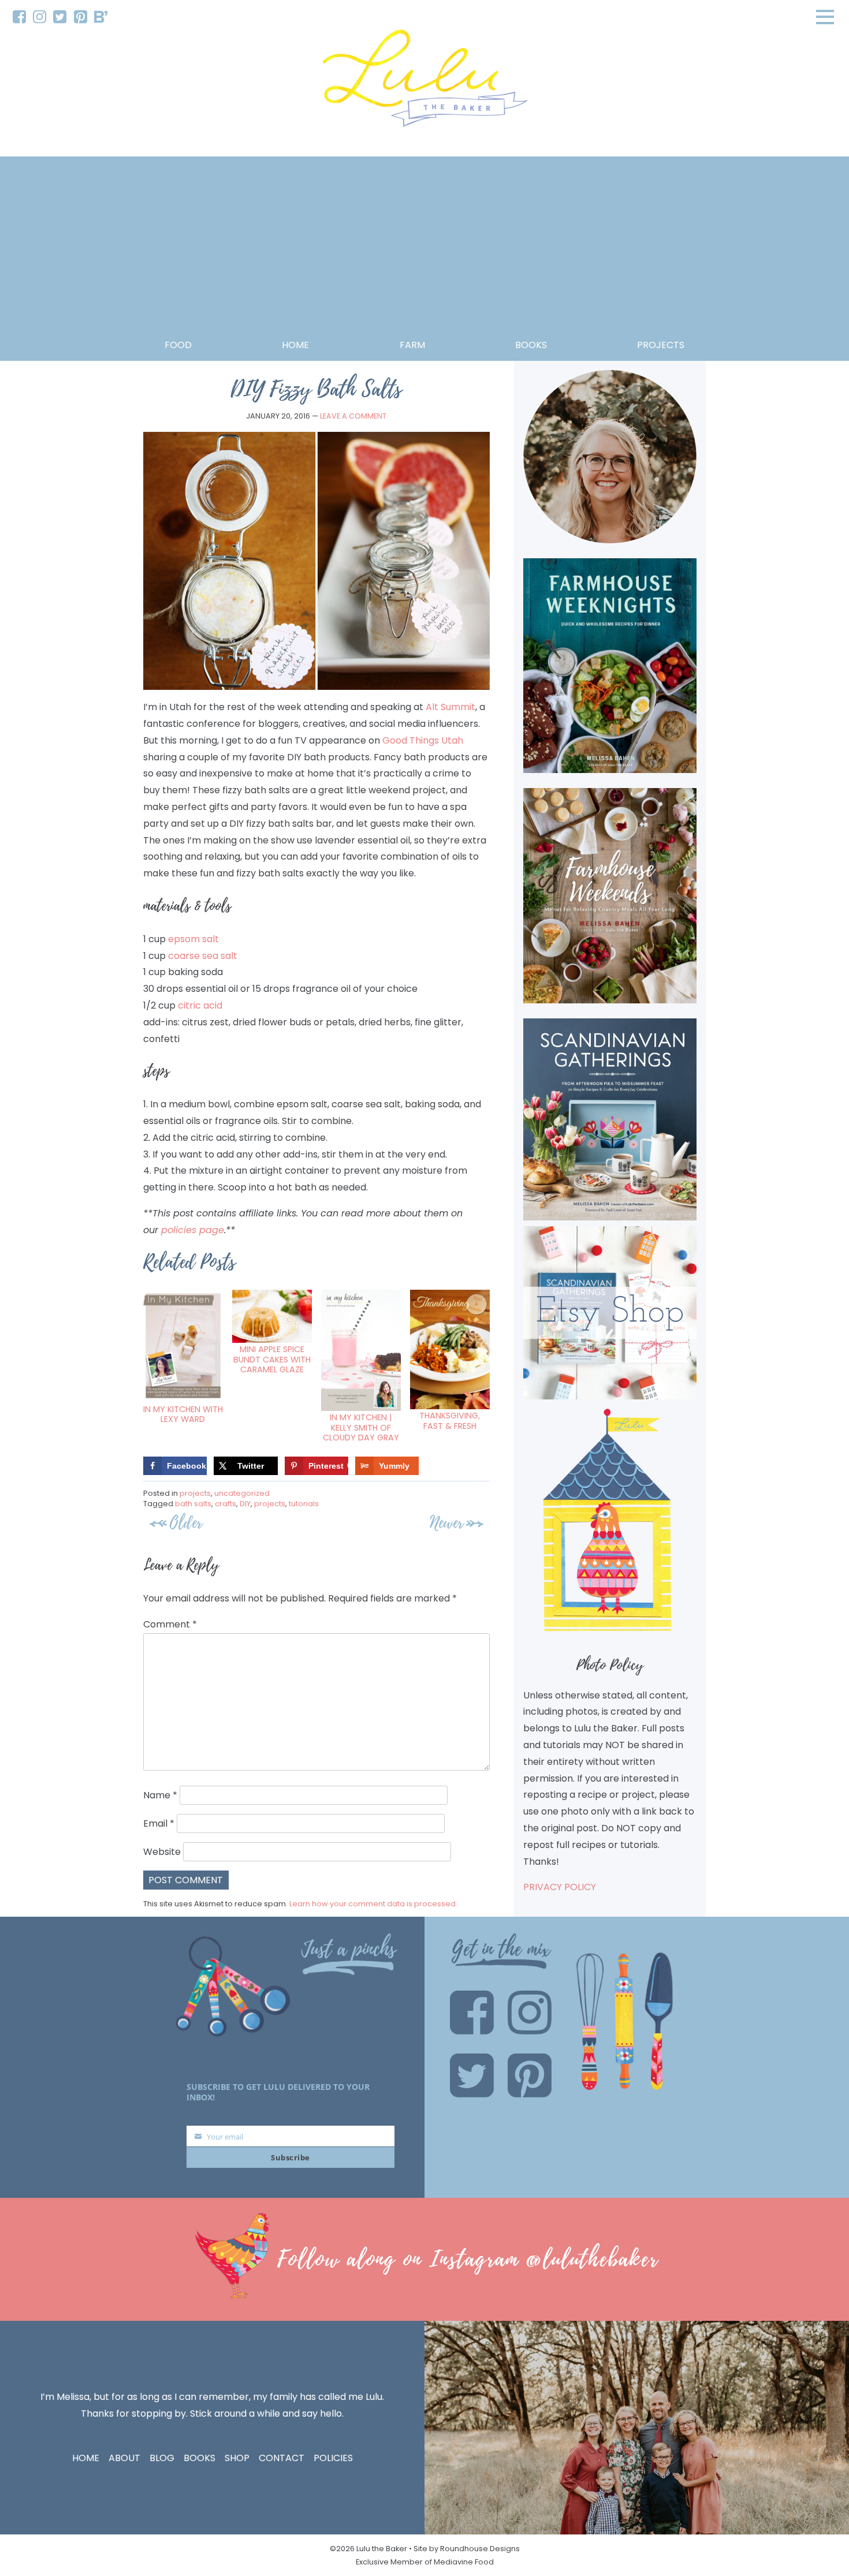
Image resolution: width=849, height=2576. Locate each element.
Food (178, 345)
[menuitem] (19, 17)
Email (159, 1823)
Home (295, 345)
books (531, 345)
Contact (282, 2458)
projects (661, 345)
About (124, 2458)
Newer (446, 1523)
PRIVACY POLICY (560, 1887)
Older (186, 1523)
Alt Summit (450, 707)
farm (412, 345)
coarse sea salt (203, 956)
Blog (162, 2458)
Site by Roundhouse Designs (467, 2549)
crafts (226, 1504)
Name (160, 1795)
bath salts (193, 1504)
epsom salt (193, 939)
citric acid (200, 1005)
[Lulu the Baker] (425, 82)
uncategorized (242, 1493)
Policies (333, 2458)
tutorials (304, 1504)
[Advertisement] (425, 251)
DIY (245, 1504)
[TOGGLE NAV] (825, 17)
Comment (170, 1624)
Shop (237, 2458)
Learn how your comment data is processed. (373, 1904)
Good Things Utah (423, 740)
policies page (193, 1230)
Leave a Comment (353, 416)
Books (200, 2458)
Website (162, 1852)
